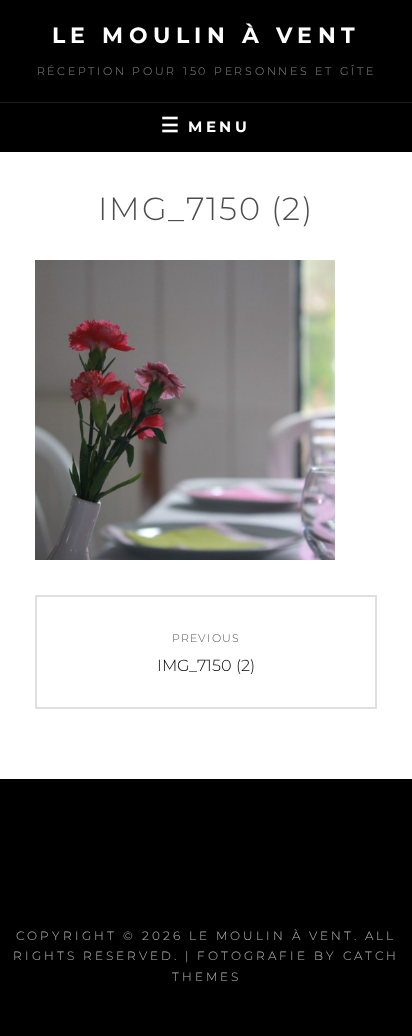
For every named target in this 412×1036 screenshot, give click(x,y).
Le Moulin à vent (206, 35)
